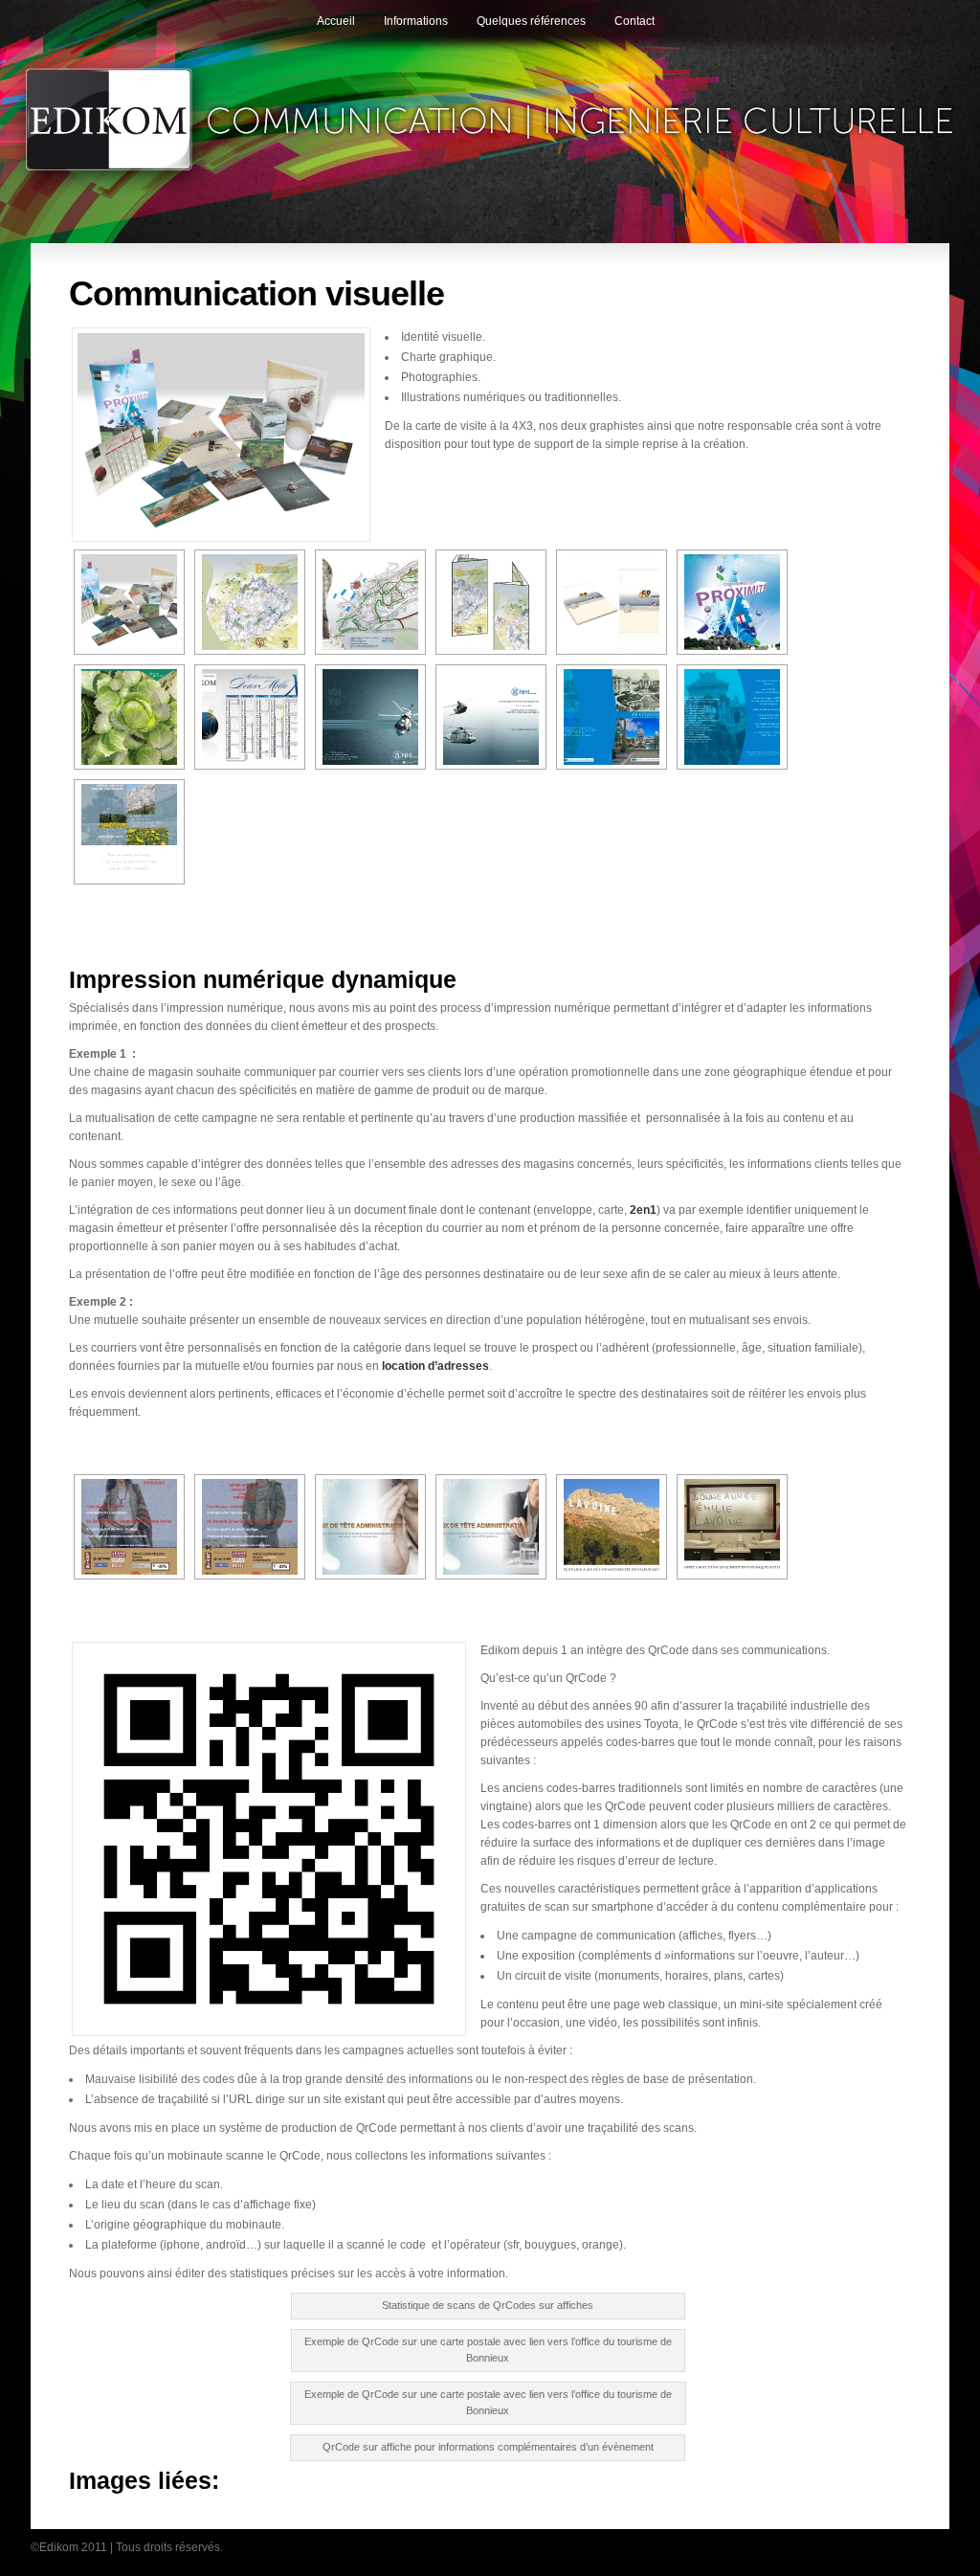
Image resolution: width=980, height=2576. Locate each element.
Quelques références (531, 21)
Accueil (336, 21)
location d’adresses (435, 1366)
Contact (635, 21)
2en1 (643, 1210)
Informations (416, 21)
